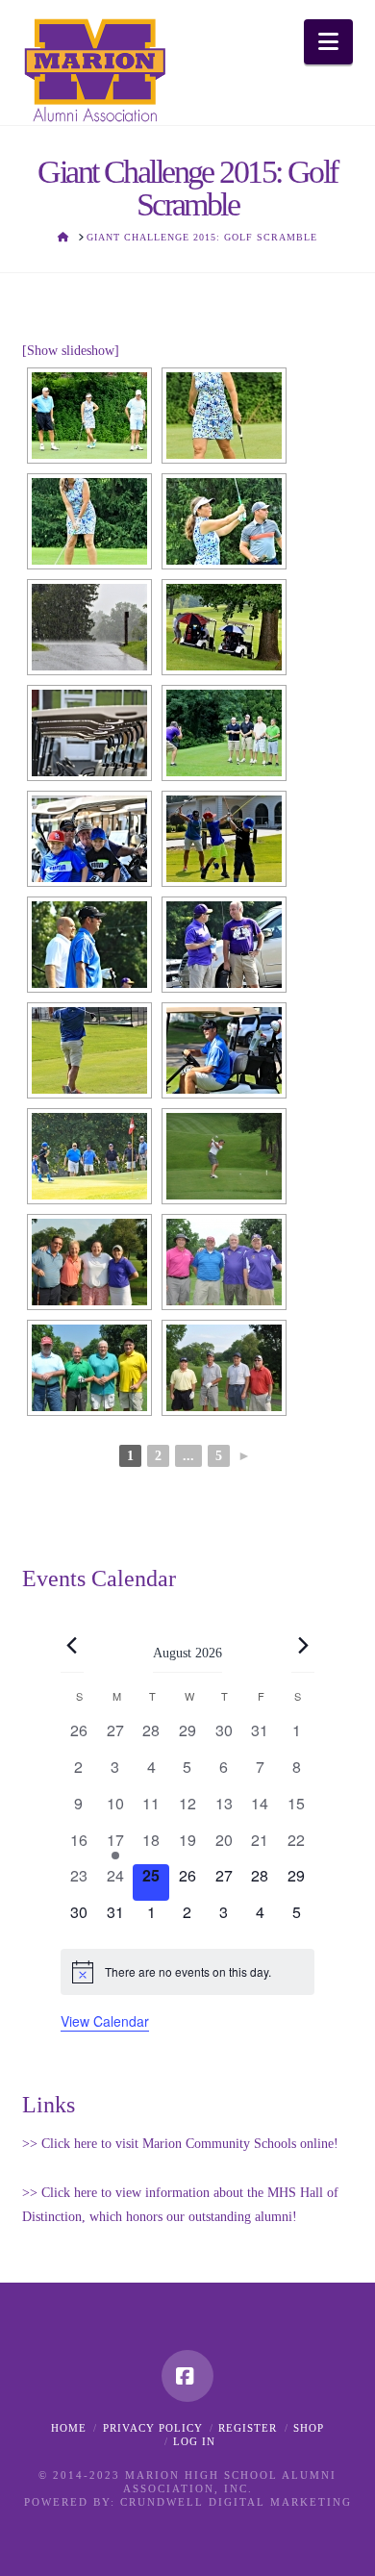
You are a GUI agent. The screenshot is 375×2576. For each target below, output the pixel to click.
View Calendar (105, 2021)
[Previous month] (72, 1646)
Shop (309, 2428)
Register (248, 2428)
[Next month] (303, 1646)
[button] (328, 42)
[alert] (187, 1972)
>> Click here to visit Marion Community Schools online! (180, 2144)
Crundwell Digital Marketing (236, 2502)
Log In (194, 2441)
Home (69, 2428)
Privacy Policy (153, 2428)
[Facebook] (187, 2376)
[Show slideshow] (71, 351)
